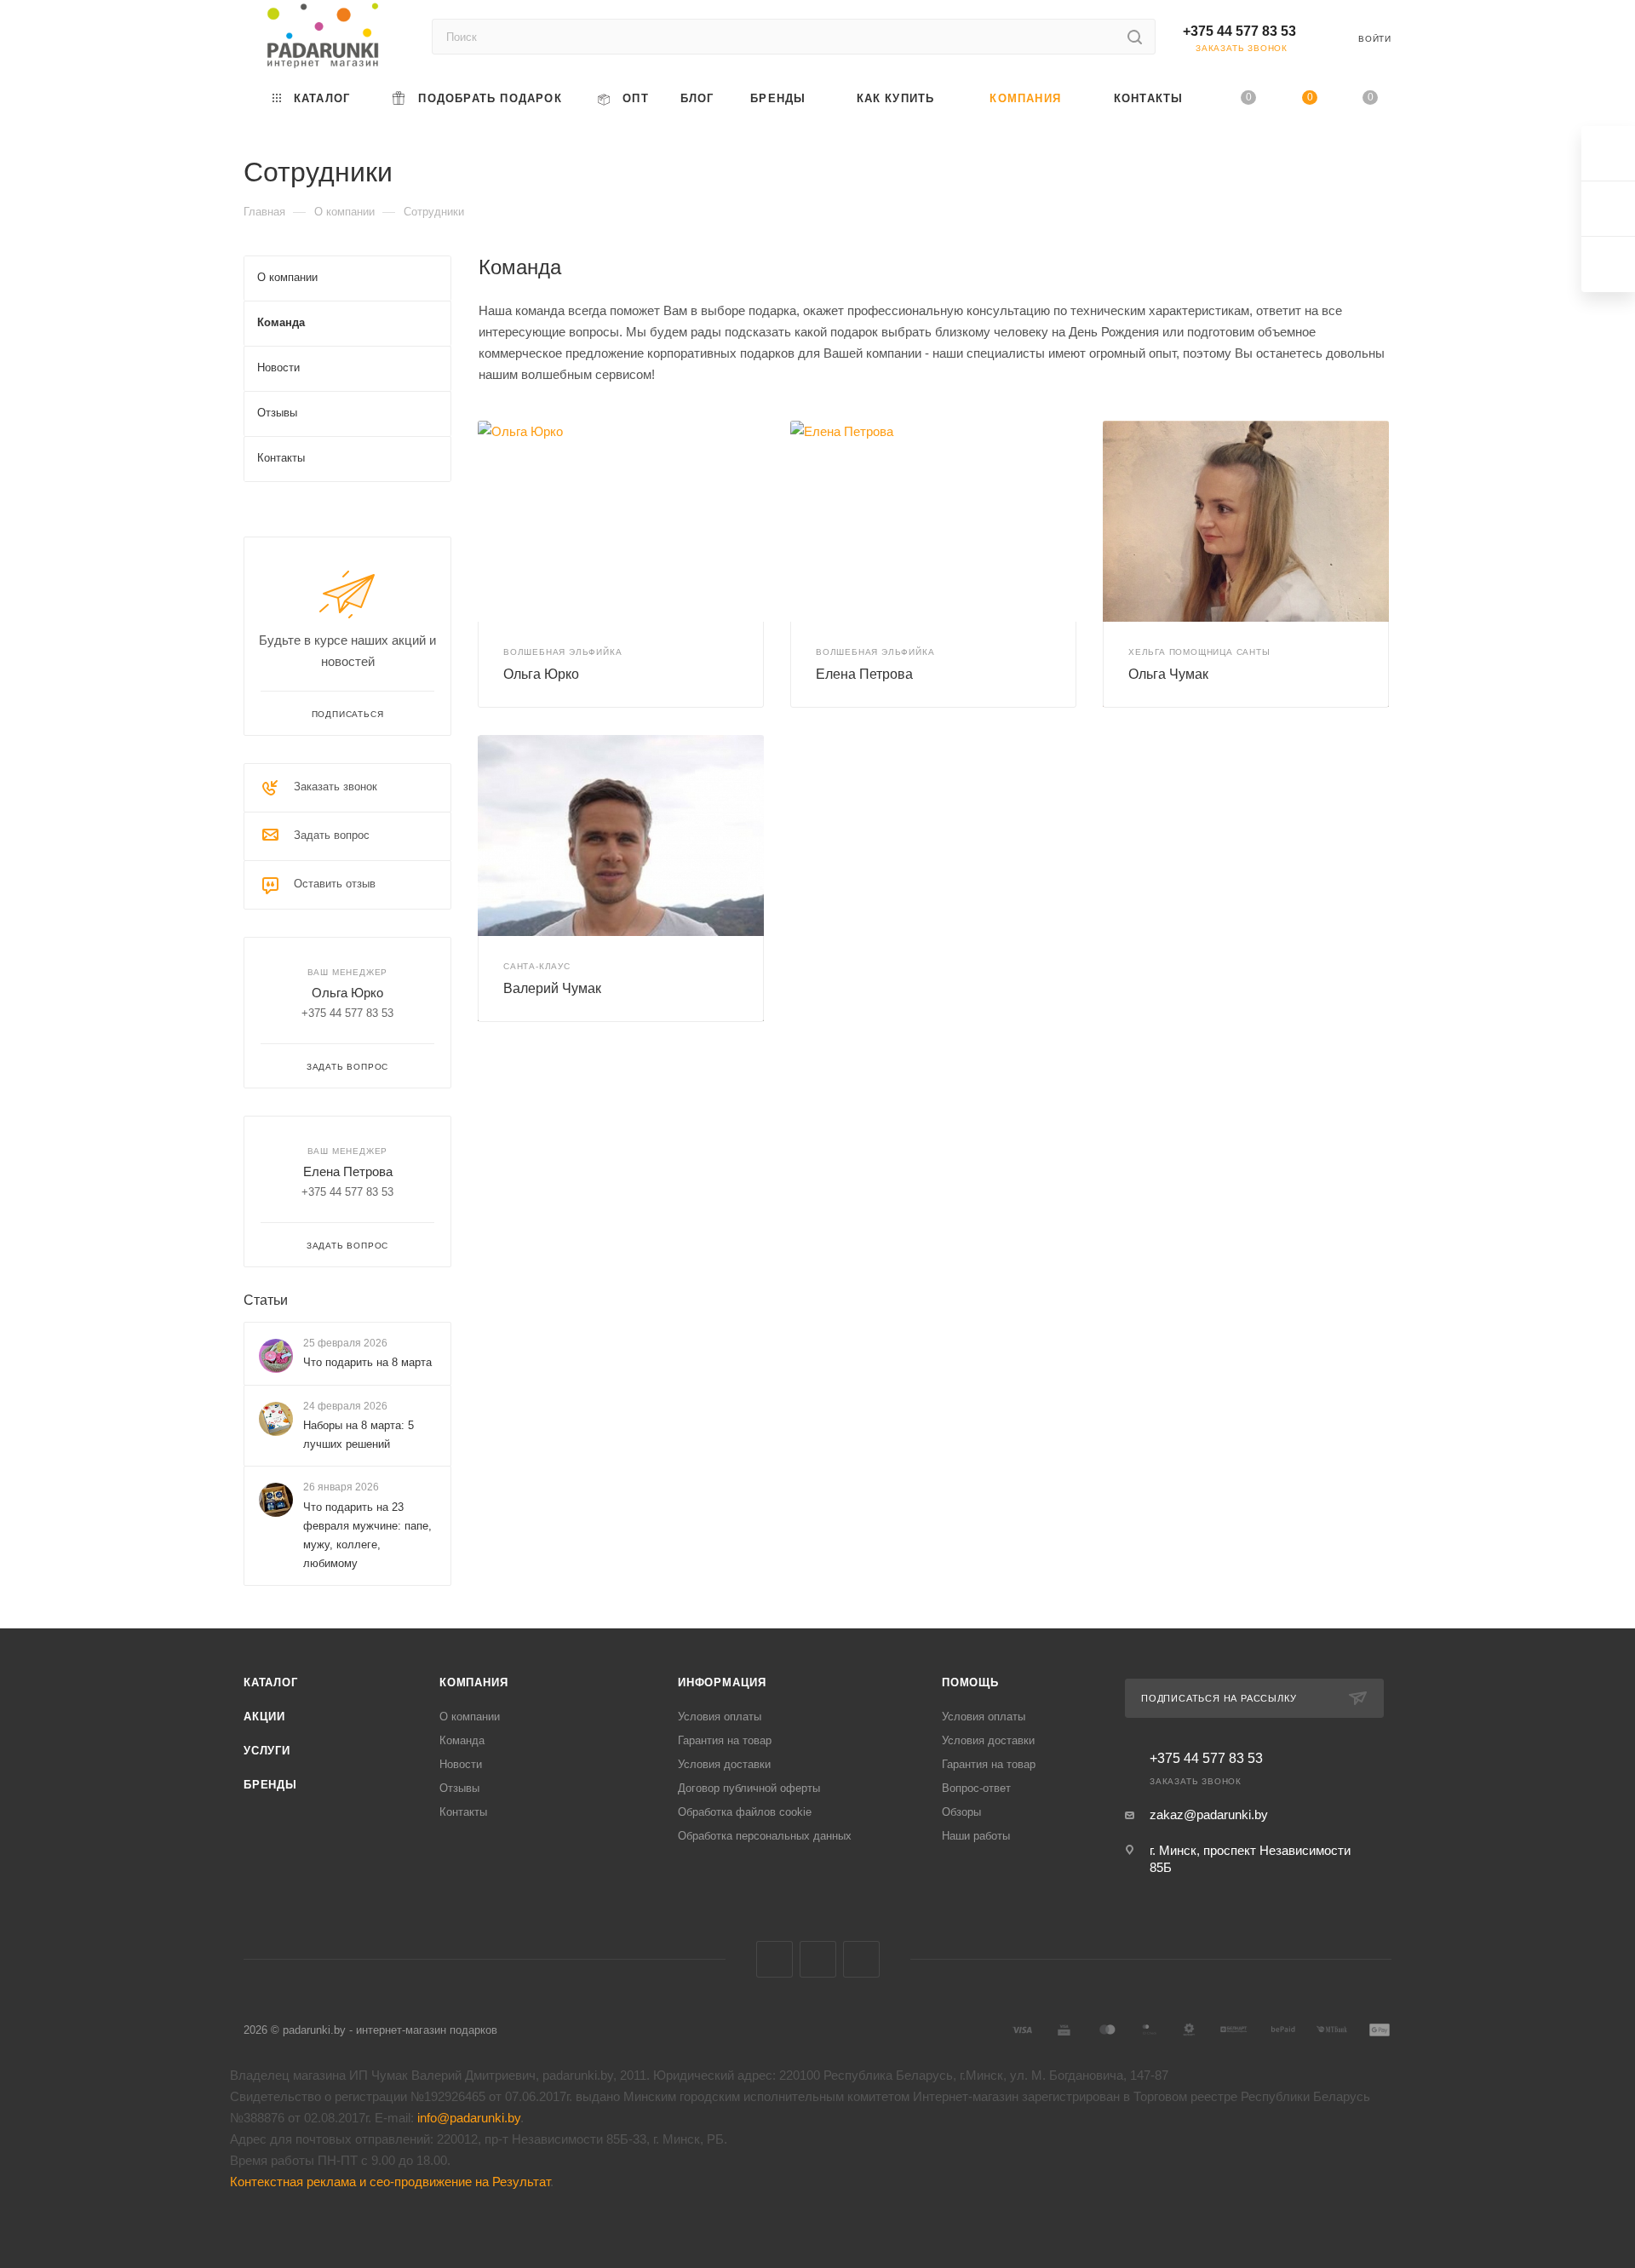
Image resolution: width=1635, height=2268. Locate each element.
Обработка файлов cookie (745, 1812)
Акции (264, 1717)
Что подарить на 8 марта (367, 1362)
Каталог (271, 1682)
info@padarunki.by (469, 2118)
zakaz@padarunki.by (1209, 1814)
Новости (461, 1764)
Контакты (463, 1812)
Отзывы (459, 1788)
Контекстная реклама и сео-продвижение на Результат (390, 2182)
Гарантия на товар (725, 1740)
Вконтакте (774, 1959)
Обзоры (961, 1812)
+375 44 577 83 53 (1239, 31)
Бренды (270, 1785)
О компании (470, 1717)
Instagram (861, 1959)
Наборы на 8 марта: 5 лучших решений (359, 1435)
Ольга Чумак (1168, 674)
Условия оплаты (720, 1717)
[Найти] (1135, 37)
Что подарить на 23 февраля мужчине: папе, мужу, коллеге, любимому (367, 1535)
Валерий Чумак (552, 988)
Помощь (970, 1682)
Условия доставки (724, 1764)
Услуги (267, 1751)
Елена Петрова (864, 674)
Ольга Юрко (541, 674)
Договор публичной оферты (749, 1788)
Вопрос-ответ (976, 1788)
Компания (473, 1682)
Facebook (818, 1959)
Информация (722, 1682)
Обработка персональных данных (765, 1836)
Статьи (266, 1300)
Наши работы (976, 1836)
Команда (462, 1740)
